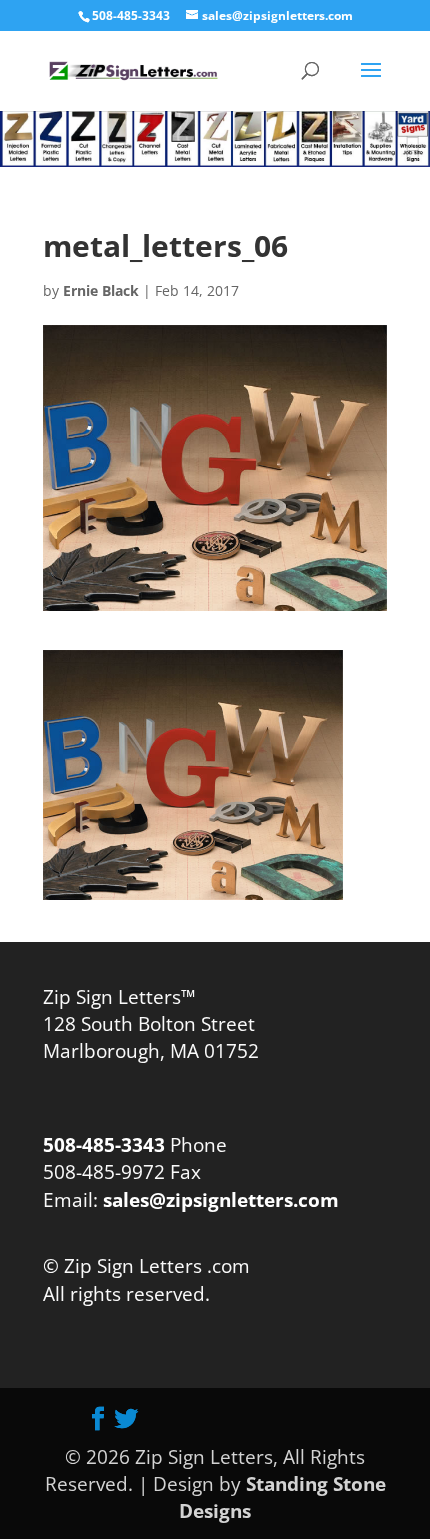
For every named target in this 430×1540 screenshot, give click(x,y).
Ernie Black (101, 290)
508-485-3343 (131, 15)
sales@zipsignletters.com (218, 1199)
